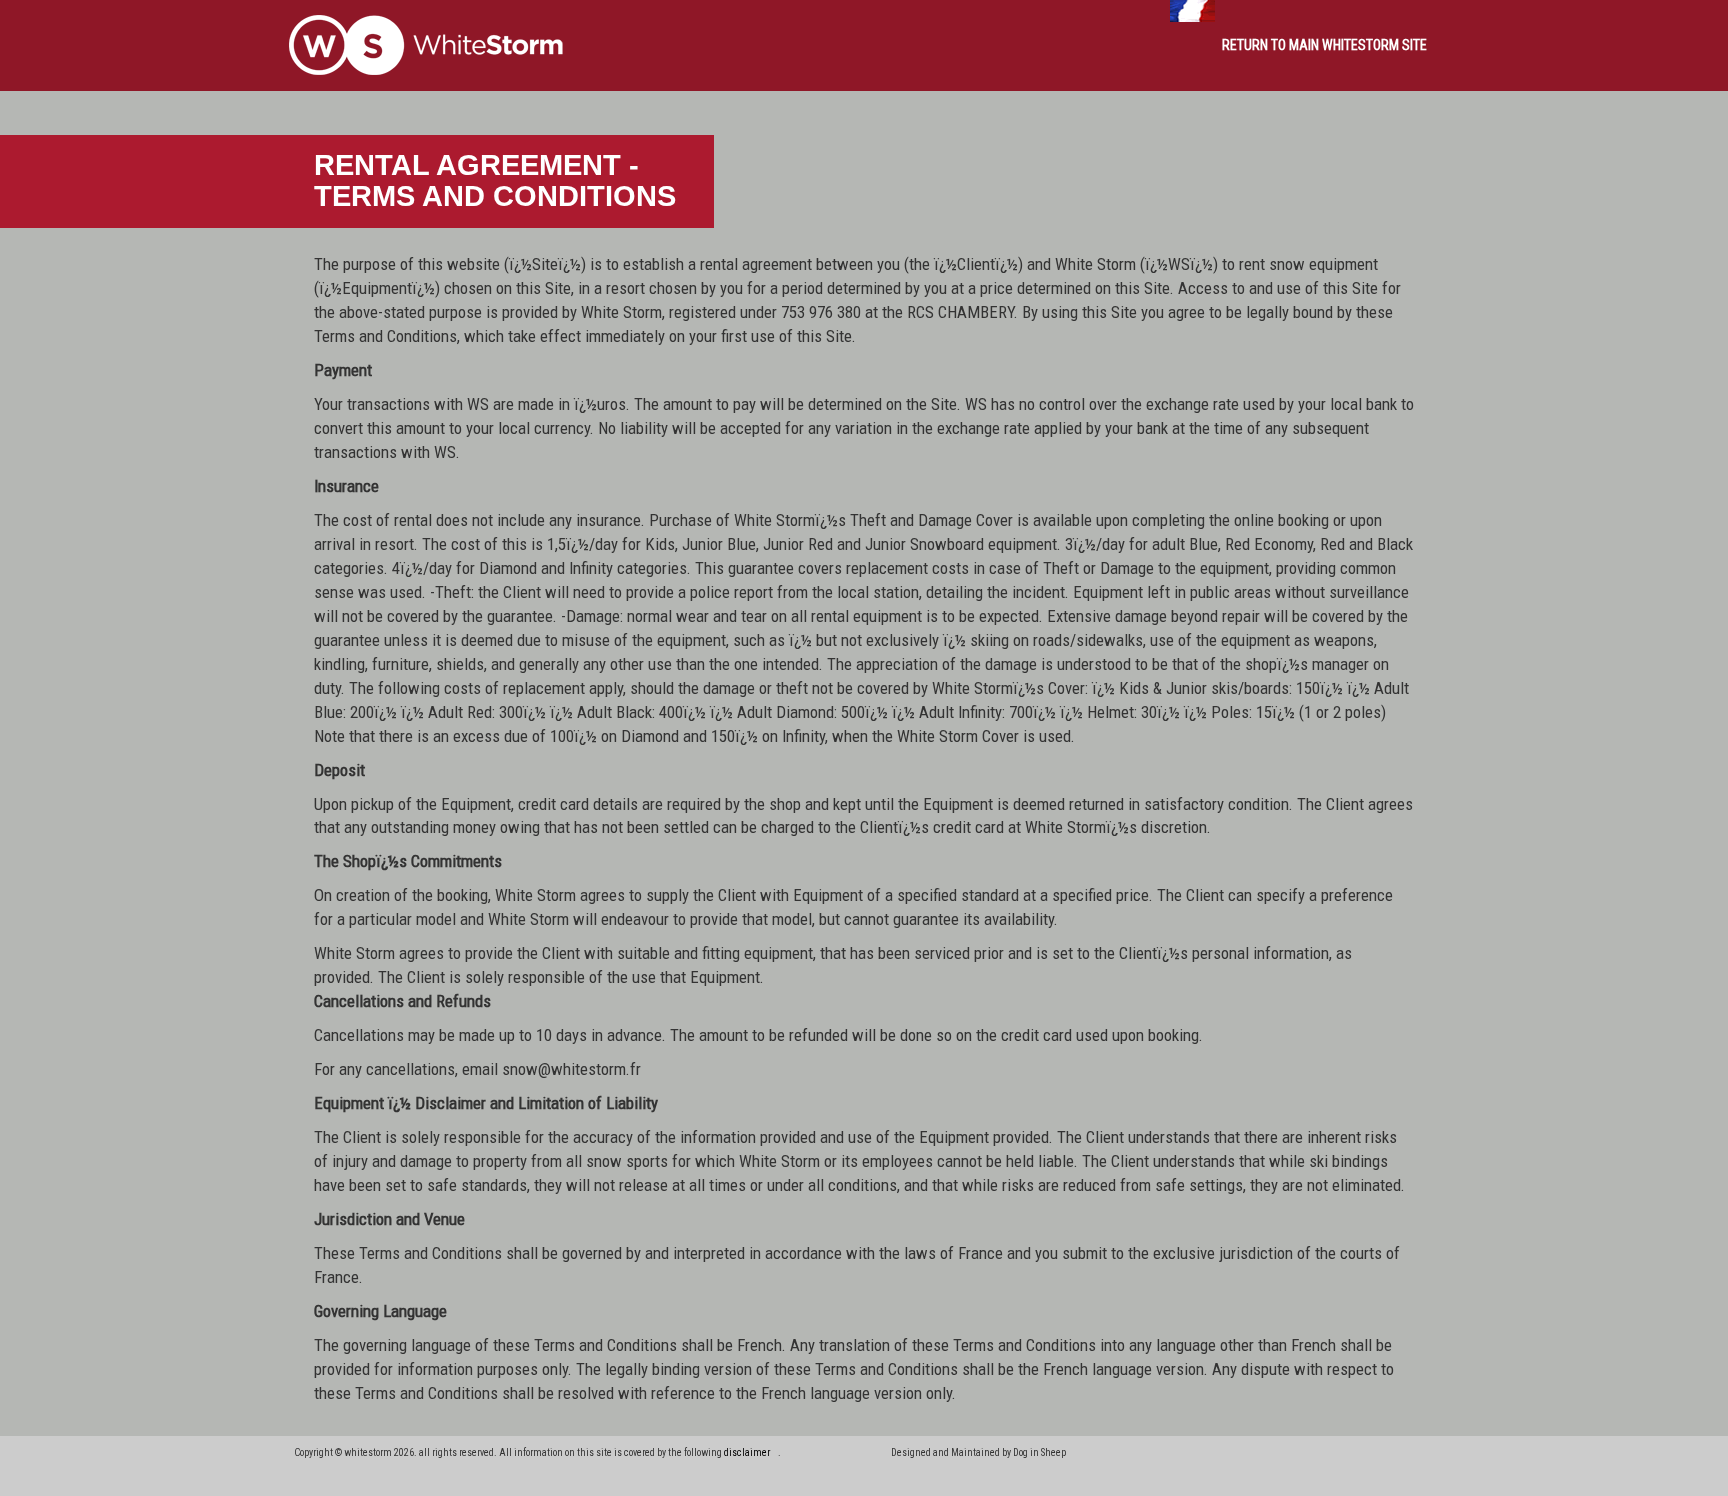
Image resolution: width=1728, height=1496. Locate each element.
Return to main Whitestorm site (1324, 45)
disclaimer (747, 1452)
